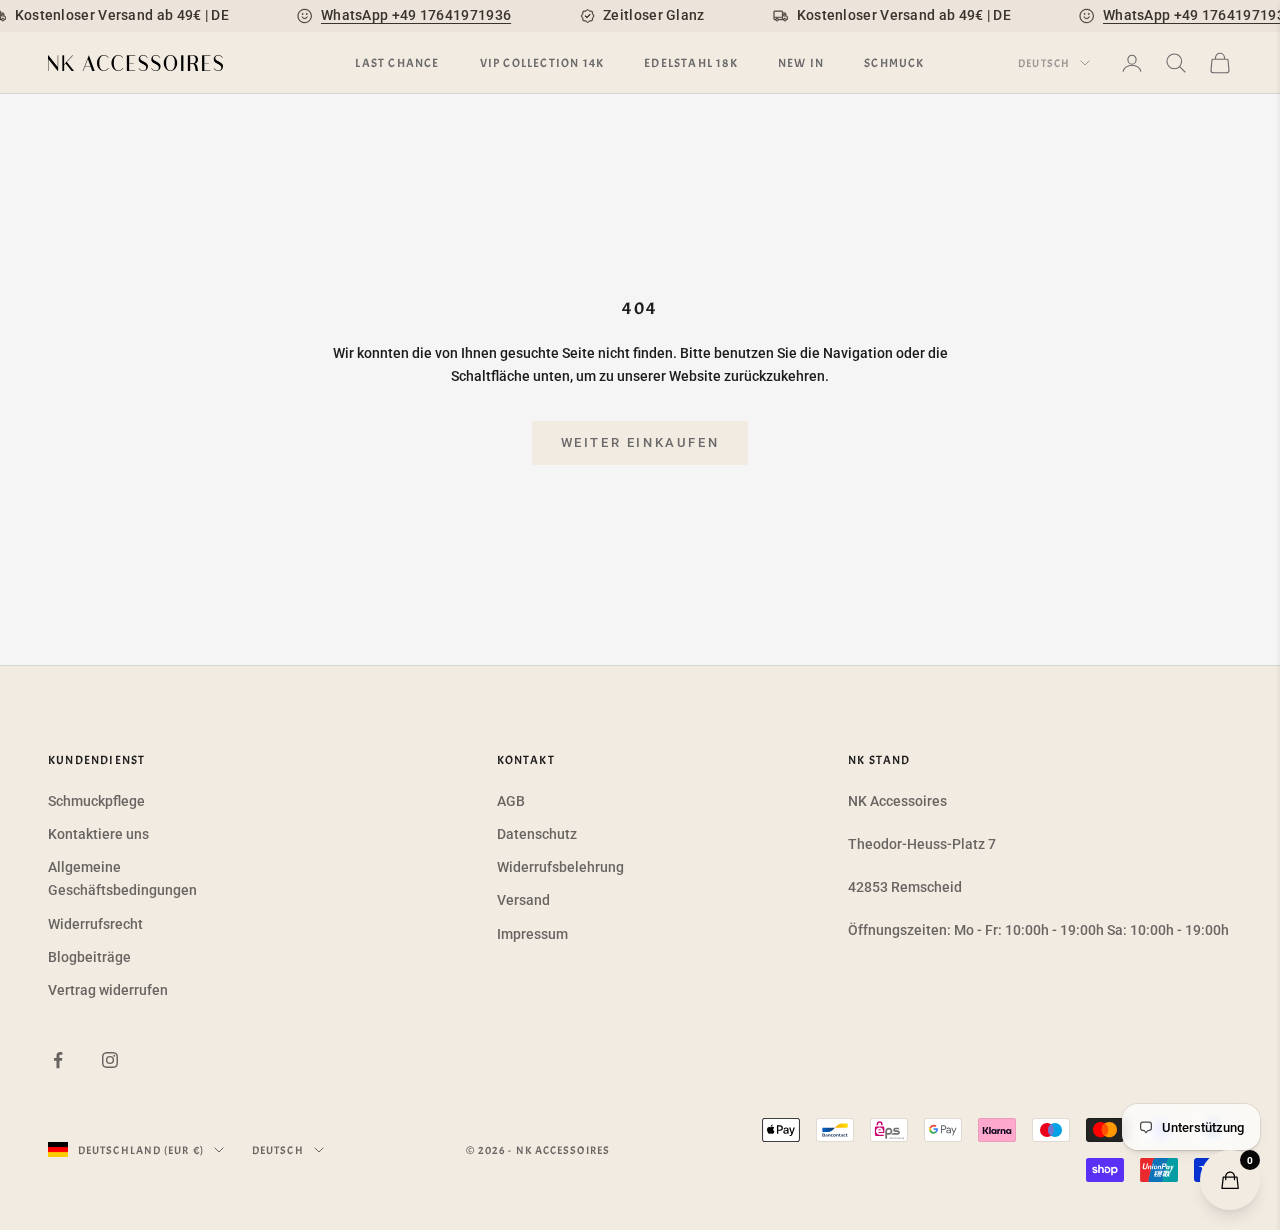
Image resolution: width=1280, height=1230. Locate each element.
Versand (523, 900)
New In (801, 63)
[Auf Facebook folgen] (58, 1060)
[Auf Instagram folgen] (110, 1060)
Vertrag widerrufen (108, 990)
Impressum (532, 934)
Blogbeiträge (89, 957)
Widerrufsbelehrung (560, 867)
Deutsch (1044, 63)
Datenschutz (537, 834)
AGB (511, 801)
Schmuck (894, 63)
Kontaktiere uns (98, 834)
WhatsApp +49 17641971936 (416, 15)
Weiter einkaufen (640, 442)
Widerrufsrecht (95, 924)
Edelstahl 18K (691, 63)
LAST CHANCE (397, 63)
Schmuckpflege (96, 801)
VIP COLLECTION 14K (542, 63)
